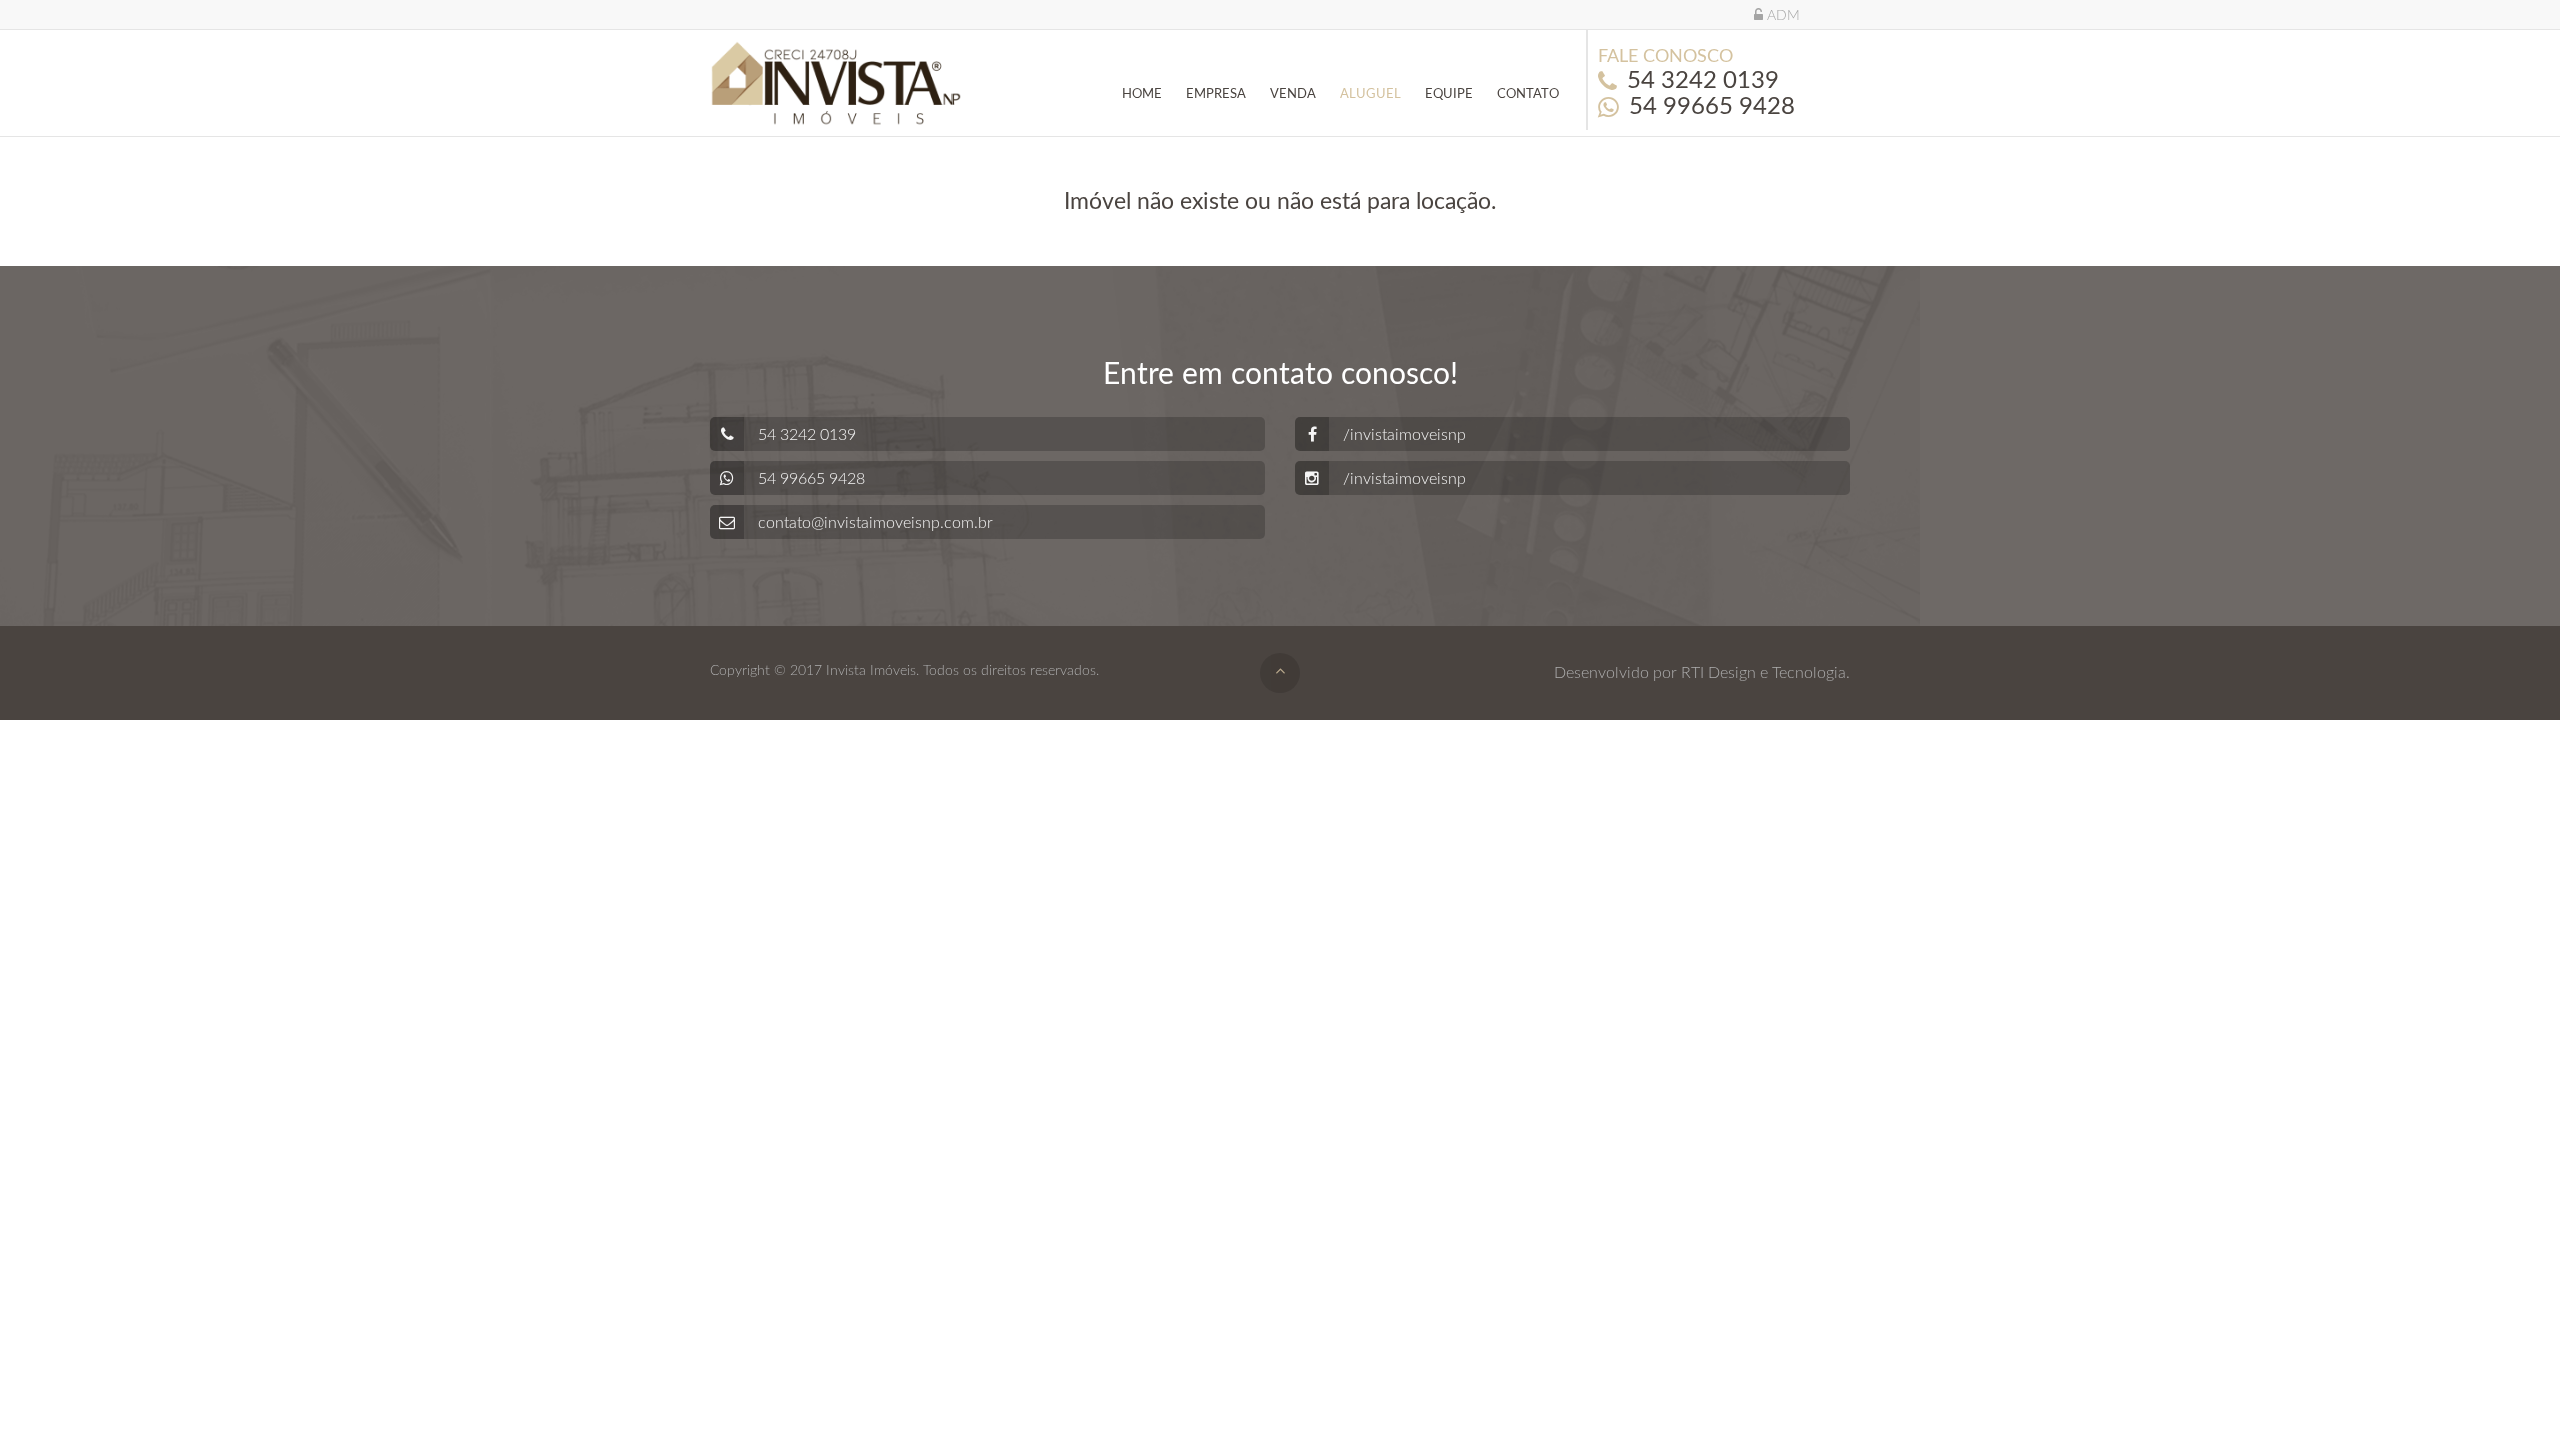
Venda (1293, 94)
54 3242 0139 (1703, 81)
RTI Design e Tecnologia (1763, 673)
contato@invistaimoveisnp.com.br (873, 523)
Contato (1528, 94)
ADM (1781, 16)
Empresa (1216, 94)
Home (1142, 94)
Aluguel (1370, 94)
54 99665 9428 (1712, 107)
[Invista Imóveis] (836, 83)
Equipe (1449, 94)
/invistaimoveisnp (1402, 435)
